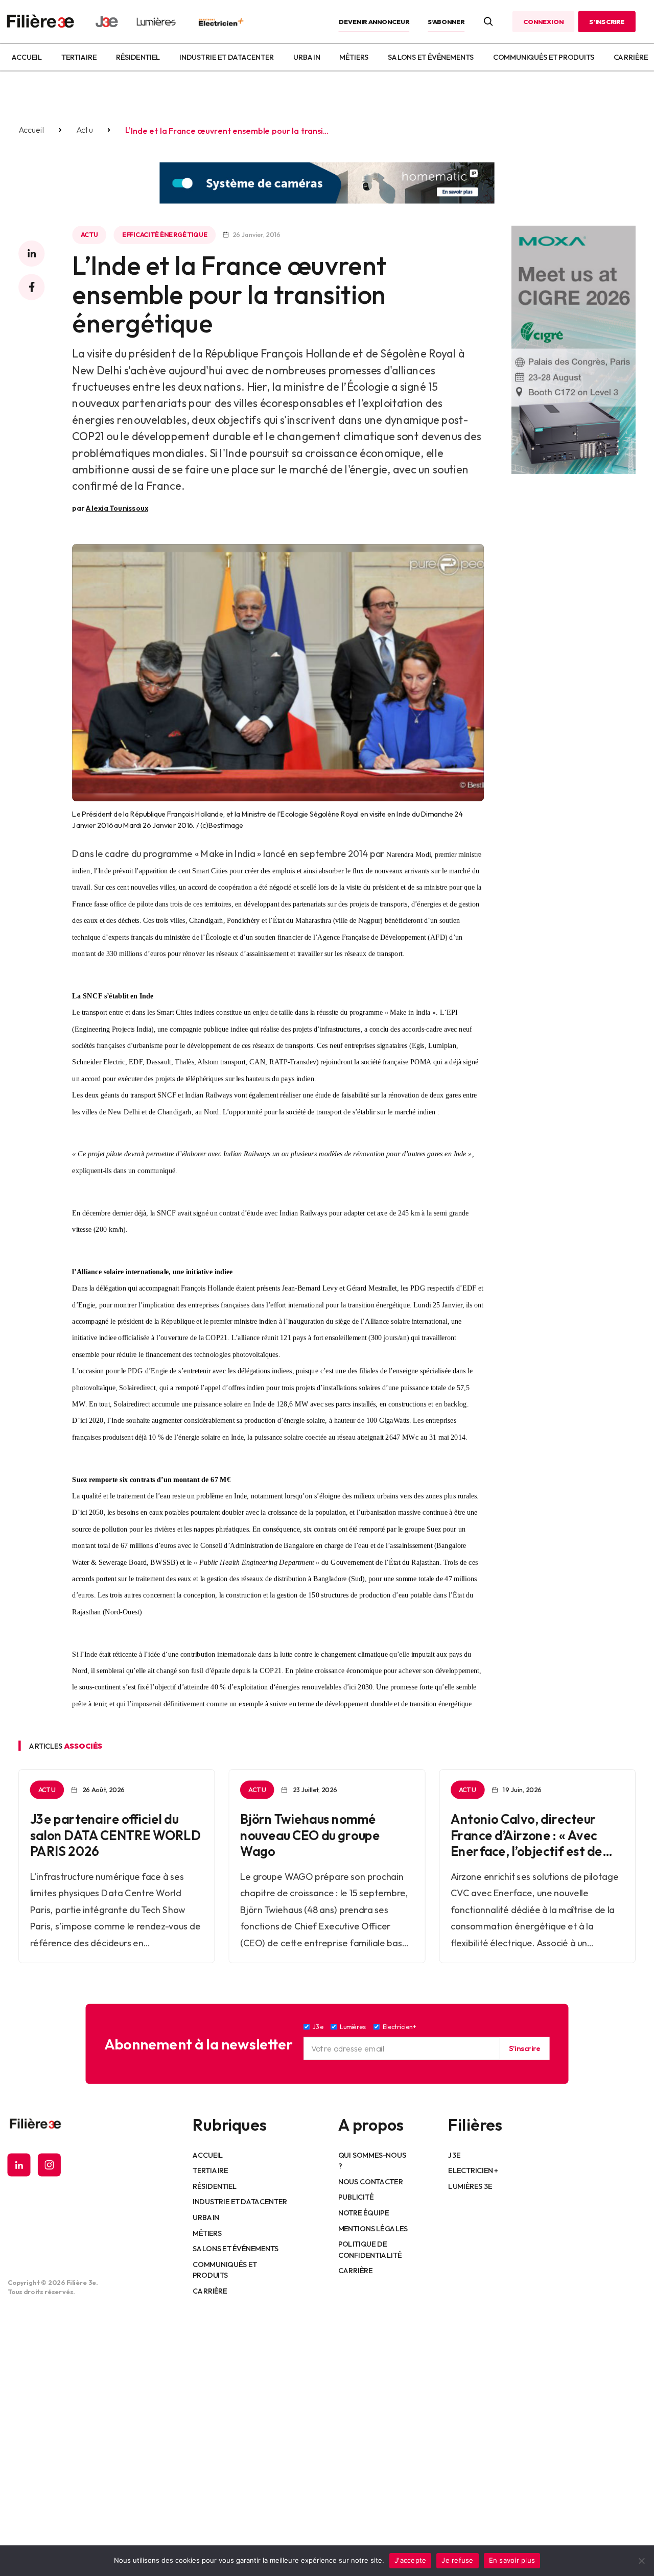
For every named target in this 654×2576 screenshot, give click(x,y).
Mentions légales (373, 2228)
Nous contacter (371, 2181)
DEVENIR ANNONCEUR (374, 21)
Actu (84, 130)
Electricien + (473, 2170)
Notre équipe (364, 2213)
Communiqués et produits (544, 57)
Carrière (631, 57)
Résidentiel (138, 57)
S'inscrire (524, 2048)
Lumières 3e (470, 2186)
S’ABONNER (446, 21)
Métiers (354, 57)
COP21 (271, 1671)
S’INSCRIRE (607, 21)
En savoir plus (512, 2560)
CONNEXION (543, 21)
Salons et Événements (431, 57)
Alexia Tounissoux (117, 508)
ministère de (182, 937)
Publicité (356, 2197)
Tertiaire (79, 57)
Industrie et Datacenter (227, 57)
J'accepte (410, 2560)
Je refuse (457, 2560)
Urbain (307, 57)
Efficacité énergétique (164, 235)
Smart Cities (174, 1012)
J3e (454, 2155)
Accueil (26, 57)
